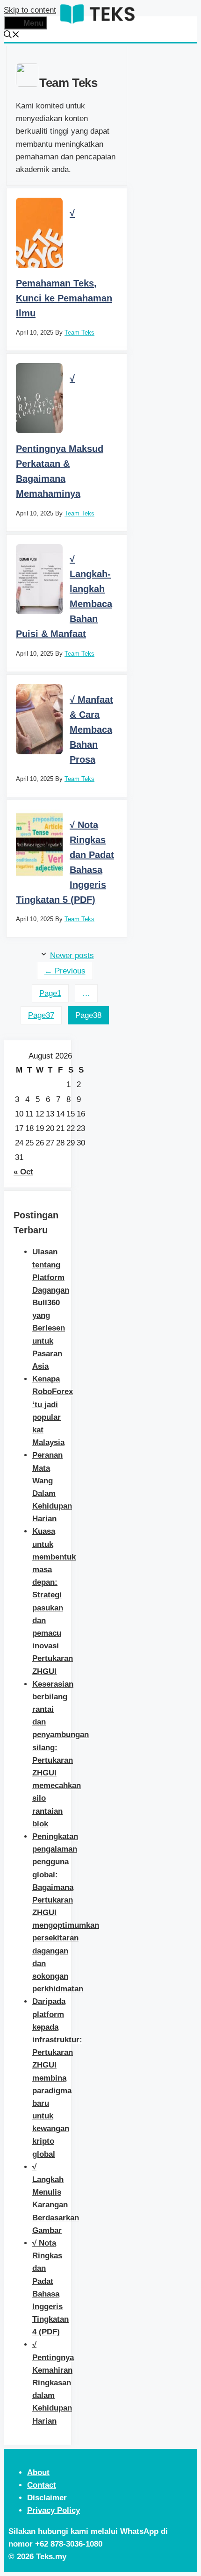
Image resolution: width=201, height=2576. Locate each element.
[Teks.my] (97, 25)
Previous (65, 971)
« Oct (23, 1172)
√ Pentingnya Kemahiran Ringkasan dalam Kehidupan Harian (53, 2383)
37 (41, 1015)
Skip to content (30, 10)
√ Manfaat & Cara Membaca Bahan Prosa (91, 730)
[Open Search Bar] (12, 36)
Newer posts (72, 955)
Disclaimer (47, 2498)
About (38, 2472)
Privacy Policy (54, 2510)
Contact (42, 2485)
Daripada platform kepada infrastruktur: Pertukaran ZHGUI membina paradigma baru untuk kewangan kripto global (57, 2078)
